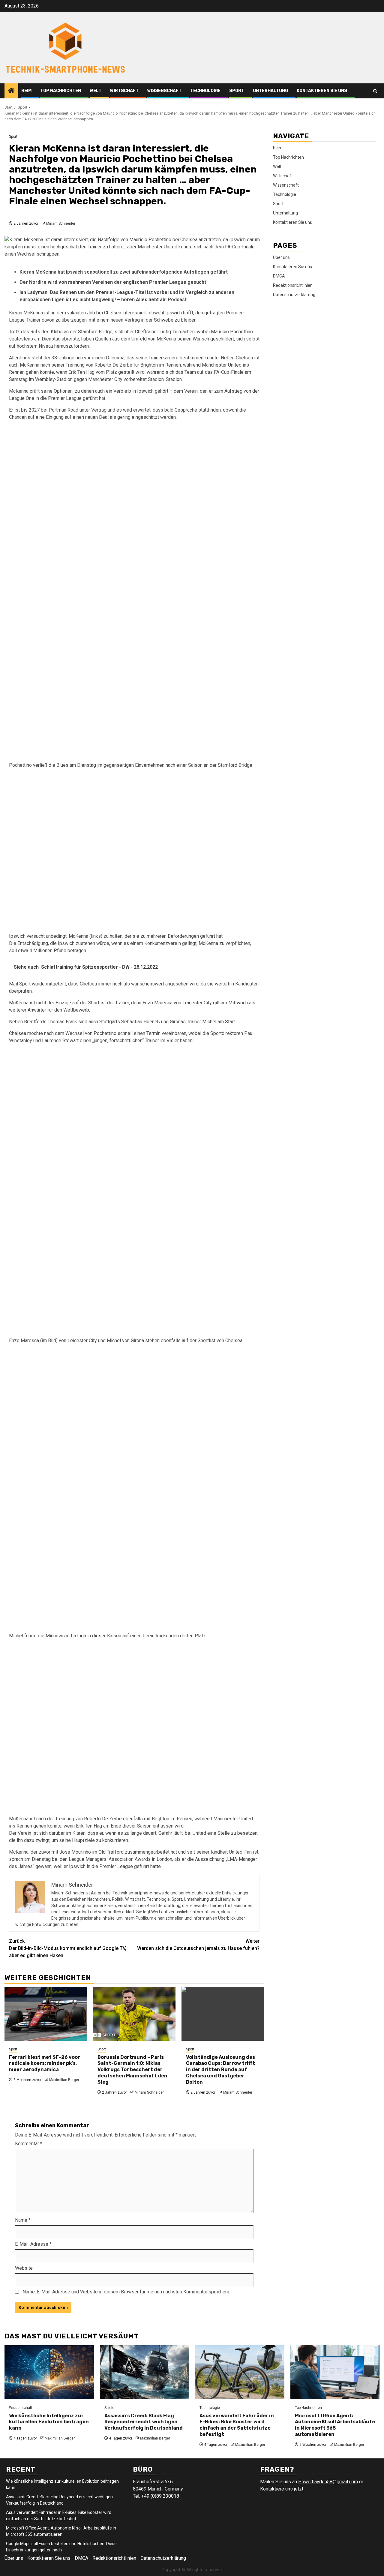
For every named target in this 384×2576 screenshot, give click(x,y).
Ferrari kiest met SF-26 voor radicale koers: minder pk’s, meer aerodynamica (45, 2063)
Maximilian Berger (64, 2080)
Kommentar (29, 2144)
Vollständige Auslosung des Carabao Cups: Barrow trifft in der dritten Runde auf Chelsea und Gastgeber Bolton (220, 2070)
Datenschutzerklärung (294, 295)
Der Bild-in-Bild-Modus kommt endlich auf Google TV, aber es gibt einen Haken (68, 1948)
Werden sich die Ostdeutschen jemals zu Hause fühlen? (198, 1945)
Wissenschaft (164, 91)
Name (23, 2220)
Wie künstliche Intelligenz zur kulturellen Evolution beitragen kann (49, 2422)
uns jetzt (295, 2489)
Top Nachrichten (61, 91)
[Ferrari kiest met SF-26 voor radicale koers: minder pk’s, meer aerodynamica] (46, 2014)
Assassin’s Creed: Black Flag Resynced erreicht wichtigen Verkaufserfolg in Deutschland (144, 2422)
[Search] (375, 91)
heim (26, 91)
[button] (134, 509)
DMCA (279, 276)
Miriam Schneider (61, 223)
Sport (237, 91)
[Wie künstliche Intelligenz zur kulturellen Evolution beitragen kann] (49, 2372)
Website (24, 2268)
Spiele (109, 2408)
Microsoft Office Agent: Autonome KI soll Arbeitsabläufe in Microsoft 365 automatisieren (335, 2425)
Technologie (205, 91)
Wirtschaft (124, 91)
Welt (96, 91)
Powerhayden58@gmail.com (328, 2482)
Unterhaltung (270, 91)
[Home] (11, 91)
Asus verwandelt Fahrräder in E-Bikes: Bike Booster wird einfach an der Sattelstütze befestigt (237, 2425)
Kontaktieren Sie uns (322, 91)
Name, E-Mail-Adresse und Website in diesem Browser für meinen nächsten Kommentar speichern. (126, 2292)
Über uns (281, 257)
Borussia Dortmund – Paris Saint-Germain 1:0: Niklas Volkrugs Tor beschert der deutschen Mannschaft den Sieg (132, 2070)
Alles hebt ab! (152, 300)
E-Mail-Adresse (33, 2244)
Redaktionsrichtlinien (293, 285)
